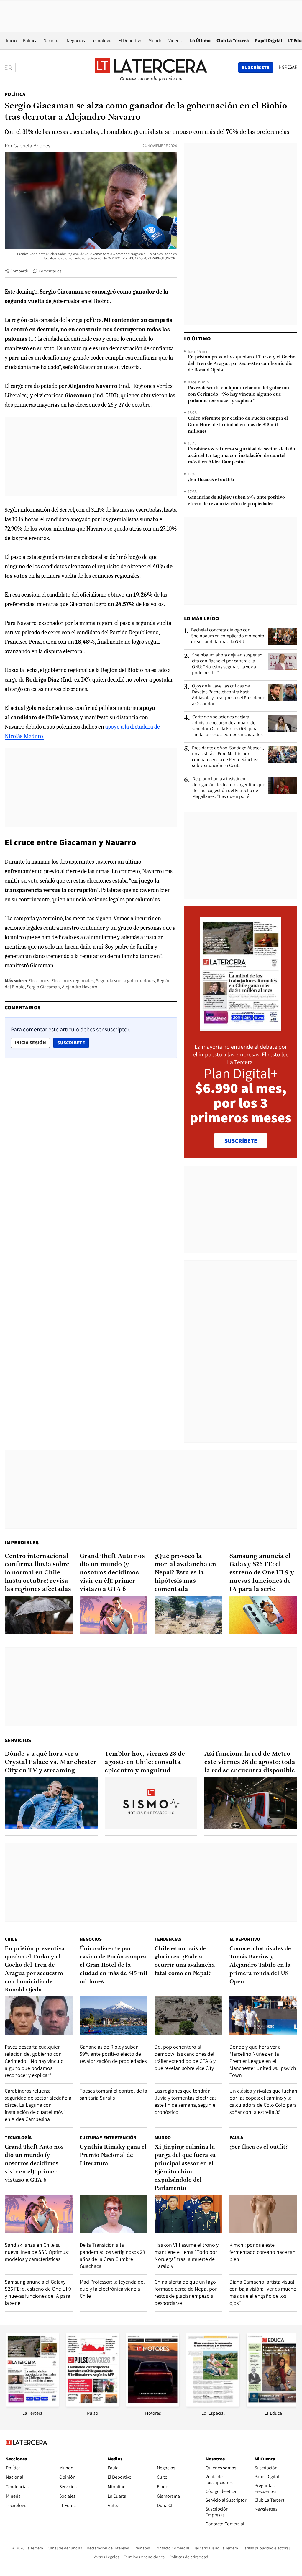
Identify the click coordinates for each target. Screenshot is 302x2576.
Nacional (52, 41)
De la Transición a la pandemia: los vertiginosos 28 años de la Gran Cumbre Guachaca (112, 2255)
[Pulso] (93, 2405)
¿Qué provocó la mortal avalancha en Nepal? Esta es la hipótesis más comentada (185, 1573)
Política (30, 41)
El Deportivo (131, 41)
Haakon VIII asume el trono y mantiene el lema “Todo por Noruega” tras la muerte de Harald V (187, 2255)
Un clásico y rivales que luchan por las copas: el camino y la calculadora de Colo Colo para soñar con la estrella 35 (263, 2101)
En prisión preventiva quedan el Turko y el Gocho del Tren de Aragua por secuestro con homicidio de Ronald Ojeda (242, 364)
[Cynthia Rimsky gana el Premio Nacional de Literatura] (114, 2214)
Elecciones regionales (73, 981)
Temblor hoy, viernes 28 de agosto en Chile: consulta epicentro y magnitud (145, 1762)
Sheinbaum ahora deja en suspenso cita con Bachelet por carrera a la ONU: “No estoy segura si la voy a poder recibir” (227, 664)
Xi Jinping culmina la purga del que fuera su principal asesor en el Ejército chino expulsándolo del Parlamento (185, 2168)
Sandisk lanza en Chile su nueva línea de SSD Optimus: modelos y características (37, 2252)
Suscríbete (73, 1043)
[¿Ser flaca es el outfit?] (263, 2214)
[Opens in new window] (153, 2405)
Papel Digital (269, 41)
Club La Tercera (233, 41)
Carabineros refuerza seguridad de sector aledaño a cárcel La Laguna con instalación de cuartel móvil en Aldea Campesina (242, 456)
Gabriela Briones (32, 145)
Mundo (155, 41)
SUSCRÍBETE (241, 1141)
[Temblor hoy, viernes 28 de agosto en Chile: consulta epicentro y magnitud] (151, 1803)
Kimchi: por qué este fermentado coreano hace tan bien (262, 2252)
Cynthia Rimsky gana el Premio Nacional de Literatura (113, 2155)
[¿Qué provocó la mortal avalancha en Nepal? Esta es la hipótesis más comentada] (188, 1615)
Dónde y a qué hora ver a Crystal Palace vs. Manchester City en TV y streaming (51, 1762)
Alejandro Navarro (80, 987)
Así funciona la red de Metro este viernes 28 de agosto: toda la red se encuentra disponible (250, 1762)
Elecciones (39, 981)
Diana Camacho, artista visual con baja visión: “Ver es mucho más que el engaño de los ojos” (263, 2292)
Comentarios (50, 271)
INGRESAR (287, 67)
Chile (11, 1939)
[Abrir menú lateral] (10, 68)
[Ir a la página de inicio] (151, 67)
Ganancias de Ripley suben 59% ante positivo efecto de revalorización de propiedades (236, 501)
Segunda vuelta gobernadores (125, 981)
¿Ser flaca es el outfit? (211, 480)
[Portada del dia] (241, 1028)
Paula (236, 2138)
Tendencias (168, 1939)
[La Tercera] (32, 2405)
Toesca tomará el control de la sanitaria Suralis (113, 2094)
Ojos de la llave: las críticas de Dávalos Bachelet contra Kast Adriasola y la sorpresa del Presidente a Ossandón (229, 695)
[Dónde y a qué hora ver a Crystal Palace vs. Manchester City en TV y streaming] (51, 1803)
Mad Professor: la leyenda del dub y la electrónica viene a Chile (112, 2289)
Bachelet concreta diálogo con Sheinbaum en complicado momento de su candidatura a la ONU (228, 636)
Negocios (76, 41)
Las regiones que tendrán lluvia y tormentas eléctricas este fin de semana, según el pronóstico (186, 2101)
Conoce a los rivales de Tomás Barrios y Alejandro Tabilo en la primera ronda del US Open (260, 1965)
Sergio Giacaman (43, 987)
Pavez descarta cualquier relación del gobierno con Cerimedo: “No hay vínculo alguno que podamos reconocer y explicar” (238, 394)
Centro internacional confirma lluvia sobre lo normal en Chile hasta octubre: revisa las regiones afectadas (38, 1573)
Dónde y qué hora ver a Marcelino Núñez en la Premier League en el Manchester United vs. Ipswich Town (263, 2061)
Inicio (11, 41)
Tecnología (102, 41)
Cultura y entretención (108, 2138)
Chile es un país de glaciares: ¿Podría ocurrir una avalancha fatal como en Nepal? (185, 1961)
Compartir (19, 271)
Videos (175, 41)
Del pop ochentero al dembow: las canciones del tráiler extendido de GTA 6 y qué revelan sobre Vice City (185, 2057)
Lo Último (200, 41)
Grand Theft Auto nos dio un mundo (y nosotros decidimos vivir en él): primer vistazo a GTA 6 (112, 1573)
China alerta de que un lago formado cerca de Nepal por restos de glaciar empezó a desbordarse (186, 2292)
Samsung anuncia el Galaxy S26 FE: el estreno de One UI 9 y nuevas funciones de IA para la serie (262, 1573)
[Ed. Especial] (213, 2405)
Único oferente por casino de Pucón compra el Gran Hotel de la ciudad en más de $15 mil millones (238, 425)
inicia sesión (30, 1043)
